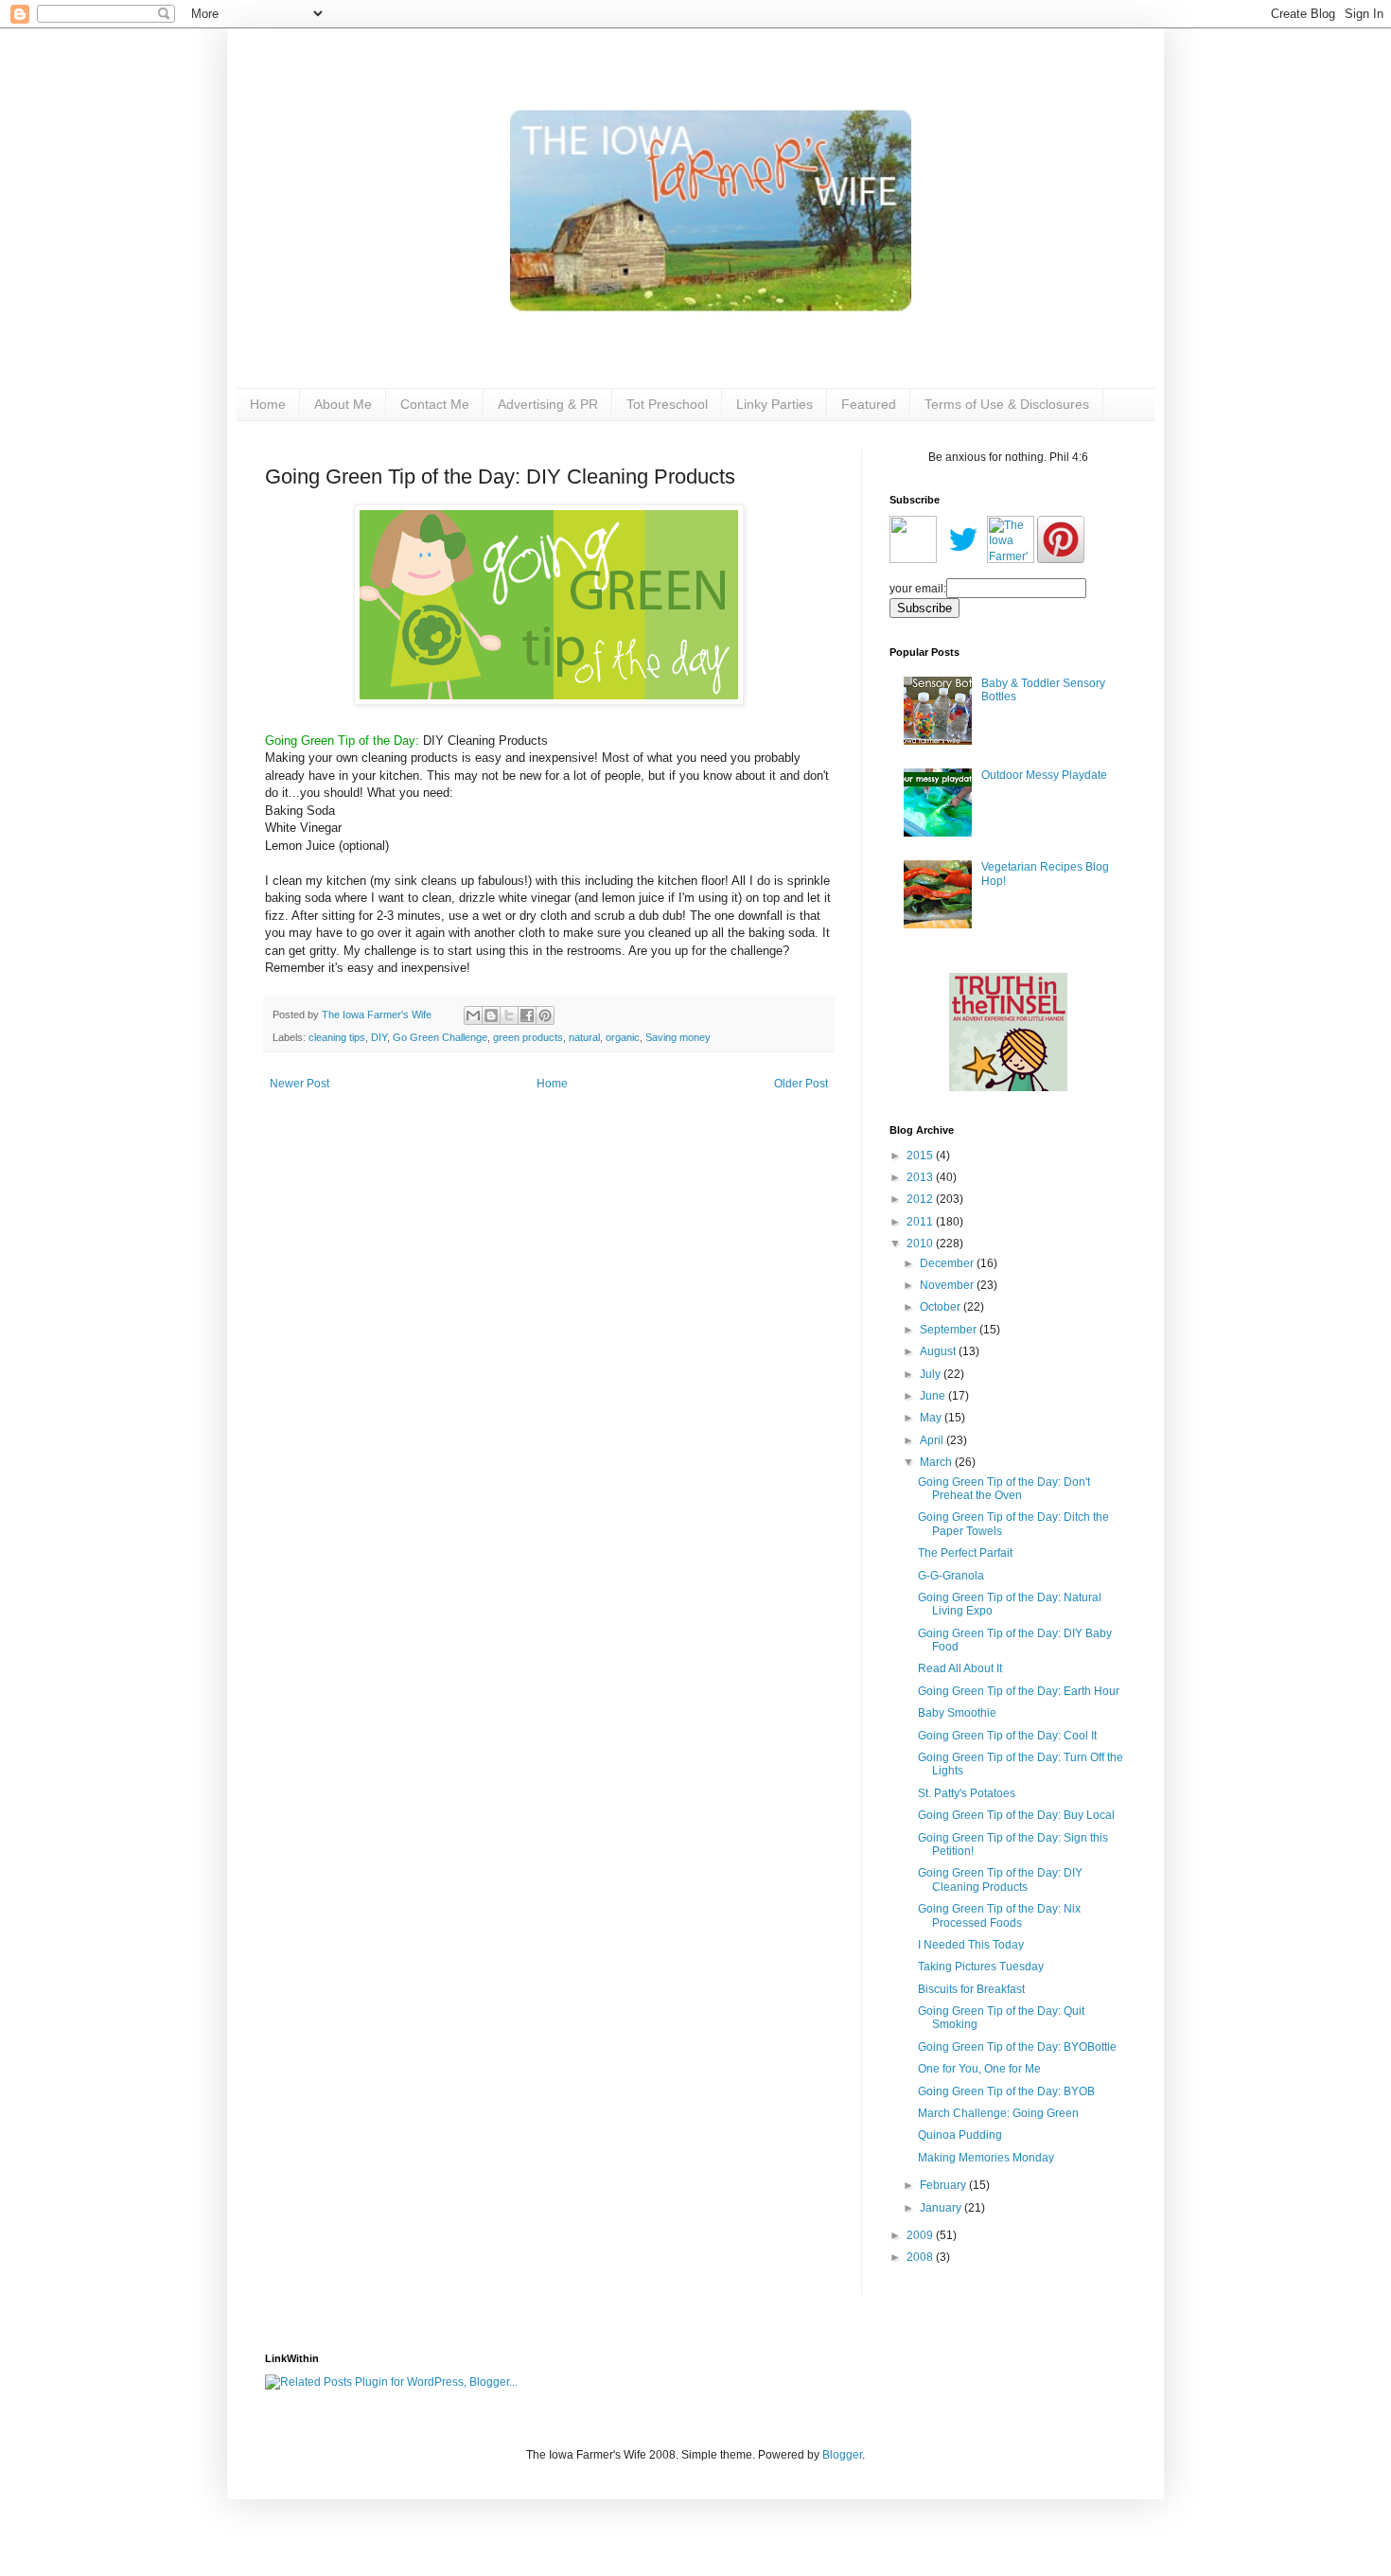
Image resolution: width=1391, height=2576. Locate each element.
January (942, 2208)
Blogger (842, 2455)
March (937, 1462)
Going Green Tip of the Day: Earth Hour (1019, 1691)
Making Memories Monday (986, 2158)
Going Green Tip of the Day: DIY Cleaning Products (1000, 1879)
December (948, 1263)
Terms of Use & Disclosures (1007, 404)
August (939, 1351)
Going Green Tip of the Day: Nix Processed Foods (999, 1915)
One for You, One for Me (979, 2069)
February (944, 2185)
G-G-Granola (951, 1576)
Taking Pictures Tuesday (981, 1967)
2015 (921, 1156)
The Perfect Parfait (965, 1553)
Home (268, 404)
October (942, 1307)
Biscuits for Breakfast (971, 1989)
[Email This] (473, 1015)
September (950, 1330)
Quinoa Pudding (960, 2135)
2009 (921, 2235)
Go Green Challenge (440, 1037)
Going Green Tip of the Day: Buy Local (1016, 1815)
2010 (921, 1244)
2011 (921, 1222)
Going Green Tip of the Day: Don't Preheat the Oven (1004, 1489)
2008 (921, 2257)
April (933, 1440)
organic (623, 1037)
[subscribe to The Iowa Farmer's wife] (913, 559)
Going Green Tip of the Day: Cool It (1007, 1736)
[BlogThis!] (491, 1015)
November (948, 1285)
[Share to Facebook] (527, 1015)
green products (528, 1037)
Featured (869, 404)
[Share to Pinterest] (545, 1015)
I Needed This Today (971, 1945)
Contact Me (435, 404)
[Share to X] (509, 1015)
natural (584, 1037)
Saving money (678, 1037)
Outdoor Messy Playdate (1044, 775)
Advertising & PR (548, 404)
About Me (343, 404)
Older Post (801, 1084)
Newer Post (299, 1084)
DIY (379, 1037)
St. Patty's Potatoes (967, 1793)
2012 (921, 1199)
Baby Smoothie (957, 1713)
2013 (921, 1177)
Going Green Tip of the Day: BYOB (1006, 2091)
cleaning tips (337, 1037)
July (932, 1374)
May (932, 1418)
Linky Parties (775, 404)
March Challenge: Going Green (998, 2113)
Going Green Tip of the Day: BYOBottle (1017, 2047)
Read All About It (960, 1668)
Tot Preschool (667, 404)
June (934, 1396)
